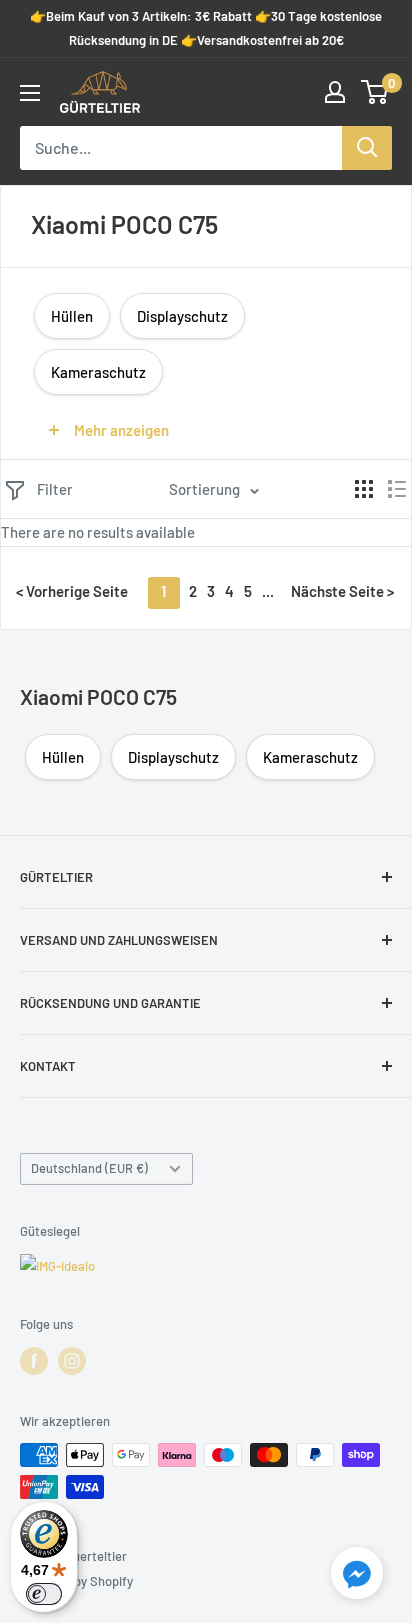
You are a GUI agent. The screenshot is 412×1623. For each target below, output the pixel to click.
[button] (357, 1577)
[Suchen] (367, 148)
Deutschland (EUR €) (89, 1168)
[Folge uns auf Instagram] (72, 1361)
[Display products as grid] (364, 489)
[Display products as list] (397, 489)
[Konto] (335, 92)
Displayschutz (182, 316)
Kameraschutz (98, 372)
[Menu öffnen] (30, 93)
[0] (375, 92)
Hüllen (72, 316)
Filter (55, 489)
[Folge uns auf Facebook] (34, 1361)
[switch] (44, 1594)
